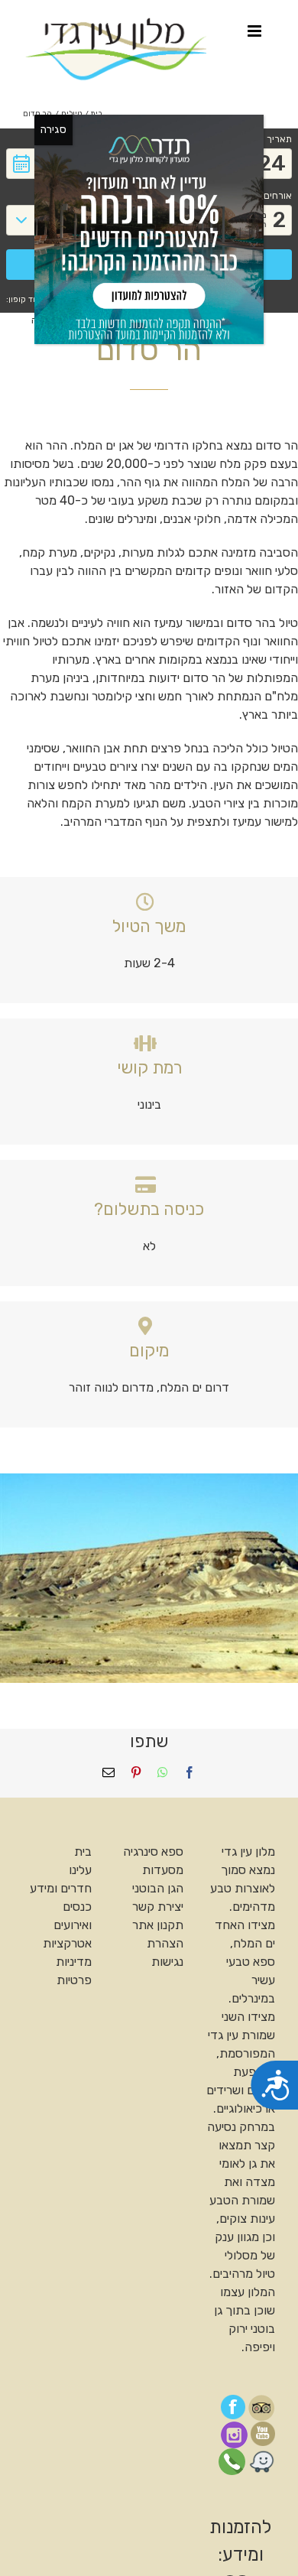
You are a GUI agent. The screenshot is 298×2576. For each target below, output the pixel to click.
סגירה (53, 130)
